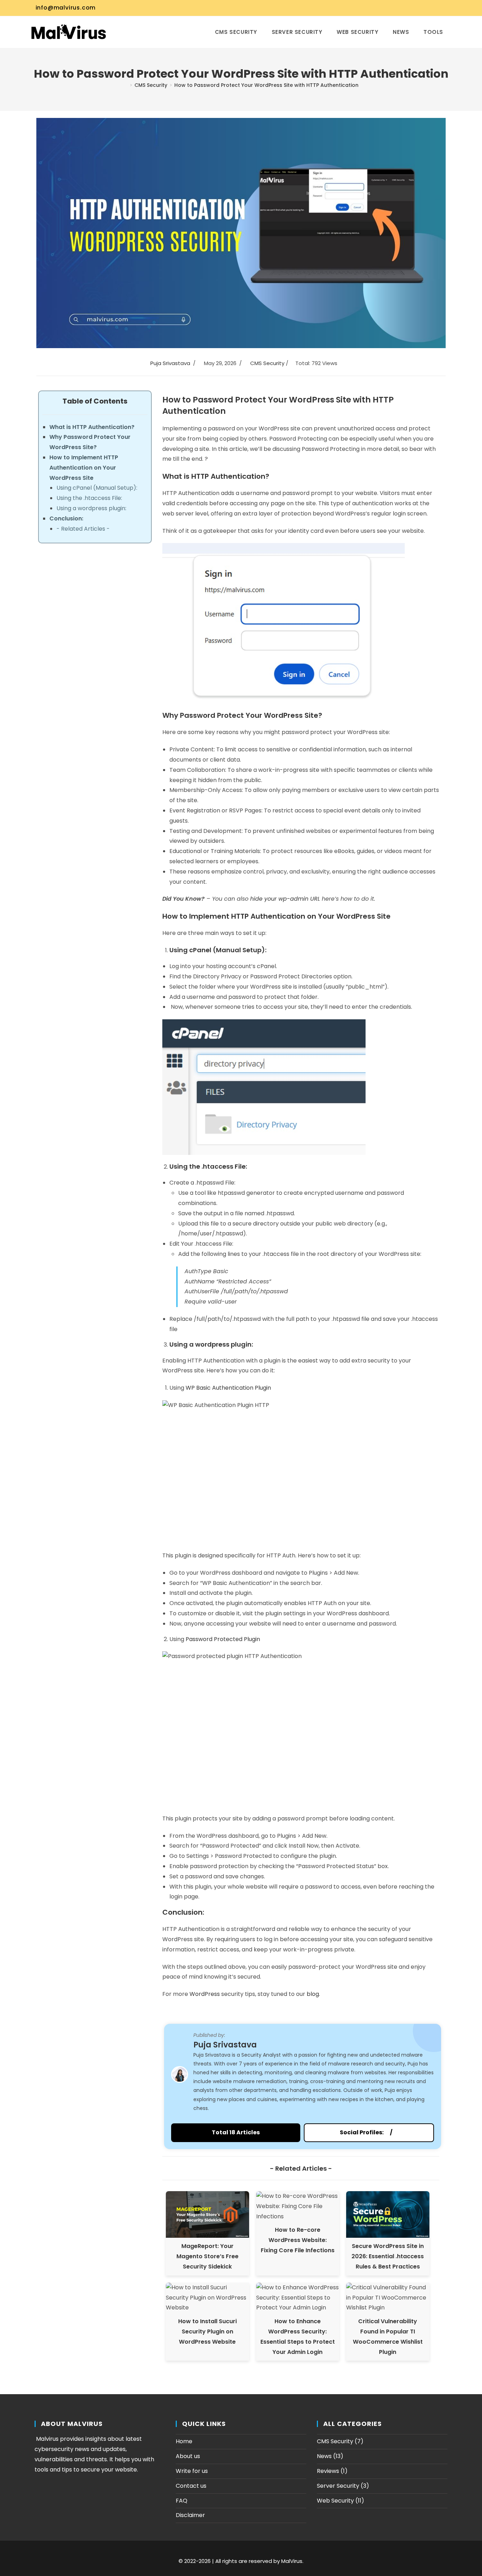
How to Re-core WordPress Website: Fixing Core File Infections (298, 2240)
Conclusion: (66, 518)
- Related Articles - (83, 529)
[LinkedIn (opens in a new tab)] (425, 8)
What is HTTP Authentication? (92, 427)
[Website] (387, 2132)
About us (188, 2456)
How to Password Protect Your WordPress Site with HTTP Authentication (266, 85)
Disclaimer (190, 2515)
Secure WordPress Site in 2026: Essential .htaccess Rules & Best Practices (388, 2256)
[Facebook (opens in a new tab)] (400, 8)
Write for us (192, 2471)
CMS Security (267, 363)
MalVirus (292, 2561)
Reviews (328, 2471)
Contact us (191, 2486)
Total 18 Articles (236, 2132)
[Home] (125, 85)
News (324, 2456)
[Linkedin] (396, 2132)
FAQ (182, 2501)
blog (313, 1994)
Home (184, 2441)
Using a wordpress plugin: (91, 508)
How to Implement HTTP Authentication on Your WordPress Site (84, 468)
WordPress (205, 1994)
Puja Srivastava (170, 363)
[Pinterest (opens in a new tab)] (408, 8)
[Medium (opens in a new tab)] (450, 8)
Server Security (338, 2486)
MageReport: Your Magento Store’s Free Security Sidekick (207, 2256)
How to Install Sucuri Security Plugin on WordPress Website (207, 2331)
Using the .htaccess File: (89, 498)
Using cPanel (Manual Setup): (97, 488)
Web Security (335, 2501)
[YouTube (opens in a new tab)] (434, 8)
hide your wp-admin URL (285, 899)
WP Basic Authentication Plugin (228, 1388)
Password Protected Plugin (223, 1639)
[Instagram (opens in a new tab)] (417, 8)
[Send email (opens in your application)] (442, 8)
